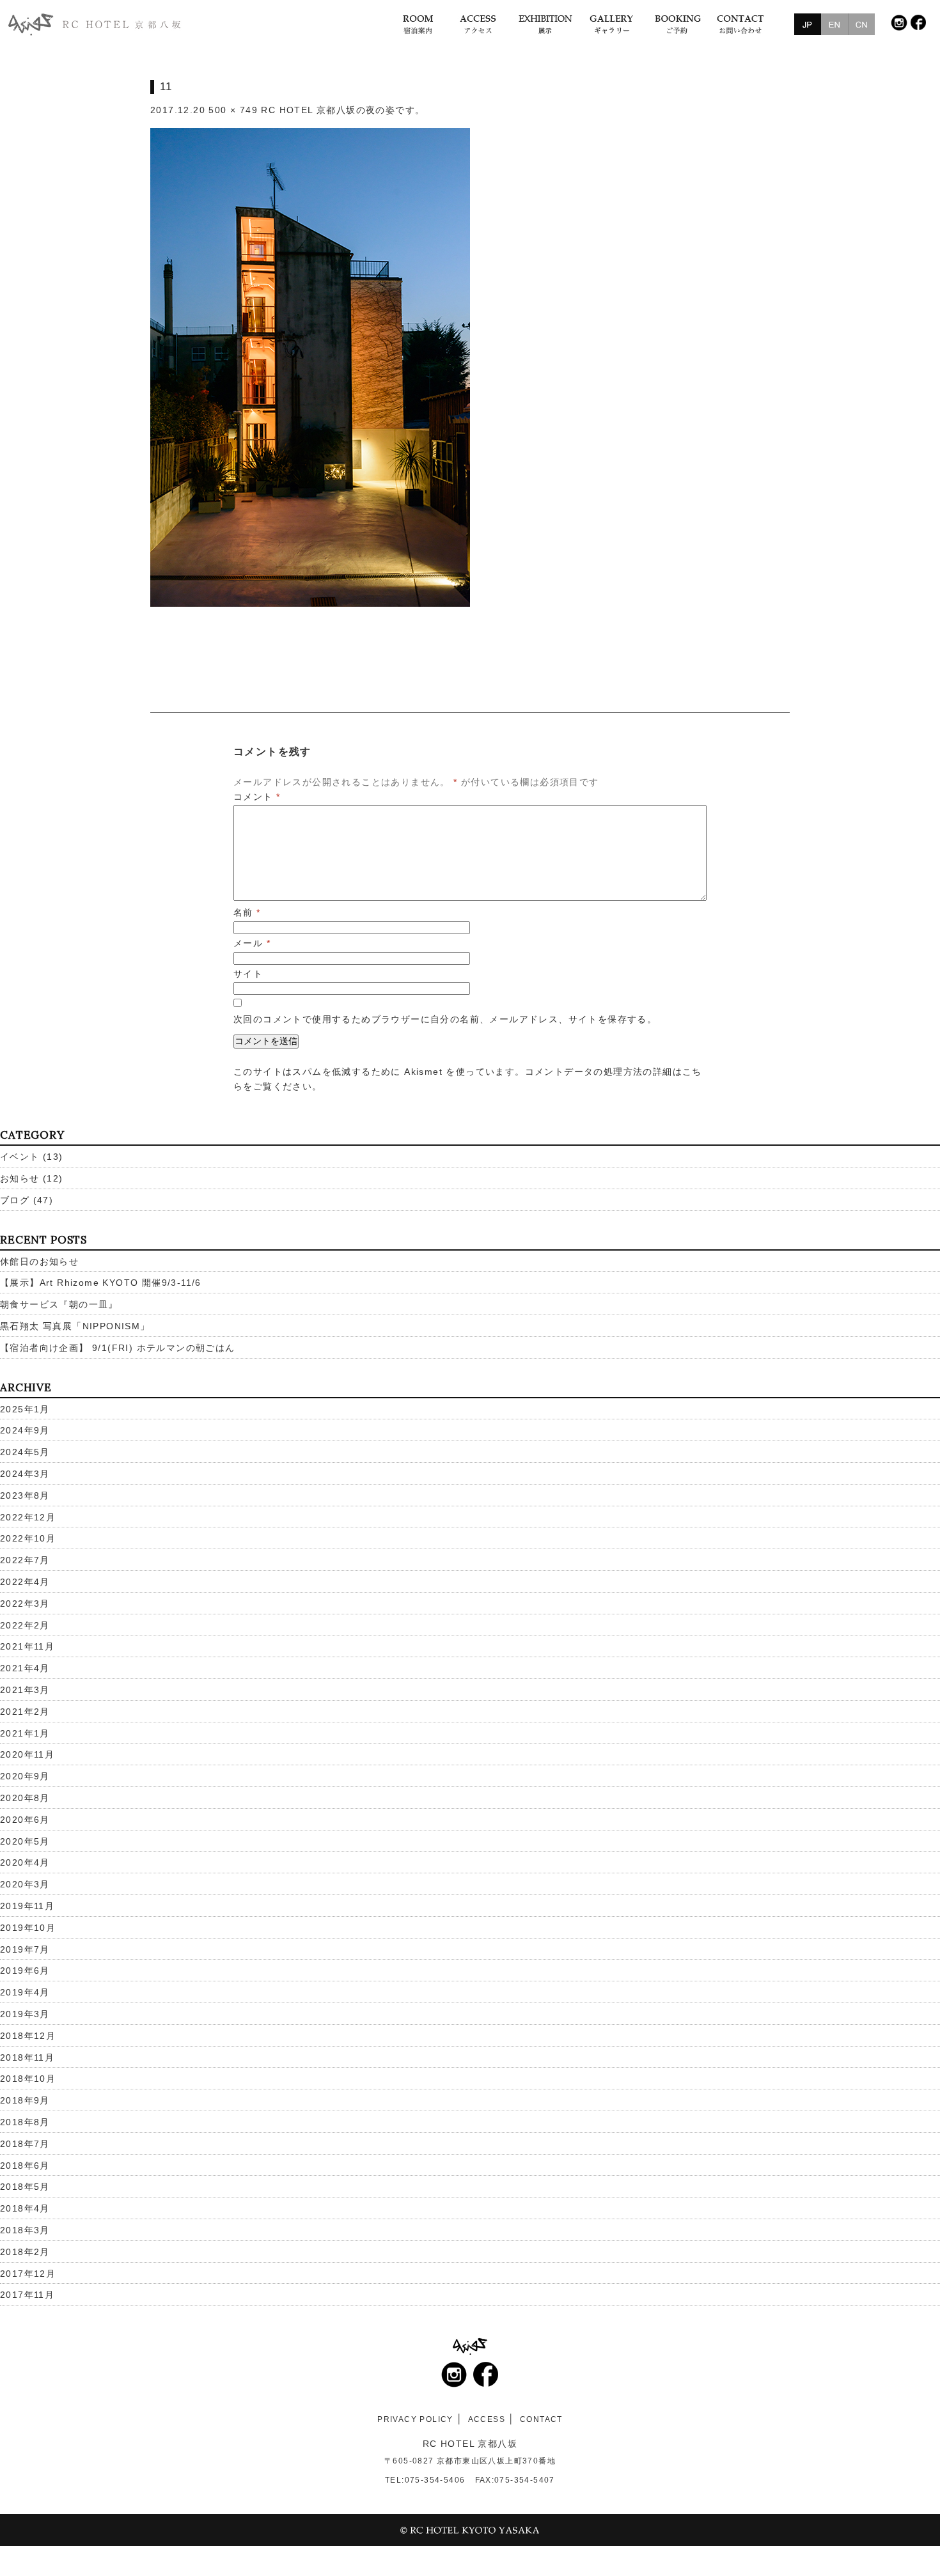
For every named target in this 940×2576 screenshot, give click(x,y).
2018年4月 (25, 2208)
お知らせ (20, 1178)
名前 (247, 912)
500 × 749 (233, 110)
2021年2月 (25, 1712)
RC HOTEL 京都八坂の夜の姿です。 (343, 110)
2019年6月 (25, 1971)
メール (252, 943)
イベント (20, 1157)
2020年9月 (25, 1776)
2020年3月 (25, 1884)
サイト (248, 974)
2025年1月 (25, 1409)
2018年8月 (25, 2122)
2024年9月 (25, 1430)
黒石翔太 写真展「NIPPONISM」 (75, 1326)
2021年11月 (27, 1646)
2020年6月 (25, 1820)
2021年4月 (25, 1668)
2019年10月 (28, 1928)
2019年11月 (27, 1906)
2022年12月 (28, 1517)
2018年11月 (27, 2057)
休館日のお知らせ (39, 1261)
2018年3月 (25, 2230)
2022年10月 (28, 1538)
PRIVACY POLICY (415, 2419)
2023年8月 (25, 1495)
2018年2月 (25, 2252)
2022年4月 (25, 1582)
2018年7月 (25, 2144)
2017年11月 (27, 2295)
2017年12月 (28, 2274)
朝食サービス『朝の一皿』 (59, 1304)
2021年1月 (25, 1733)
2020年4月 (25, 1862)
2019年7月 (25, 1949)
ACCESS (487, 2419)
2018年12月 (28, 2036)
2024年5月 (25, 1452)
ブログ (15, 1200)
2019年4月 (25, 1992)
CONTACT (541, 2419)
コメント (257, 797)
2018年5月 (25, 2187)
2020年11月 (27, 1754)
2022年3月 (25, 1604)
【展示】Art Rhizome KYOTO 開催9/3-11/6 (101, 1283)
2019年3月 (25, 2014)
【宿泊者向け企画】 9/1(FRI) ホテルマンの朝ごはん (118, 1348)
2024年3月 (25, 1474)
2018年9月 (25, 2100)
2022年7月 (25, 1560)
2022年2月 (25, 1625)
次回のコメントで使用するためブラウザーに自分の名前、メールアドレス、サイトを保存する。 (445, 1019)
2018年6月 (25, 2166)
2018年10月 (28, 2079)
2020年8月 (25, 1798)
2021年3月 (25, 1690)
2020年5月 (25, 1841)
